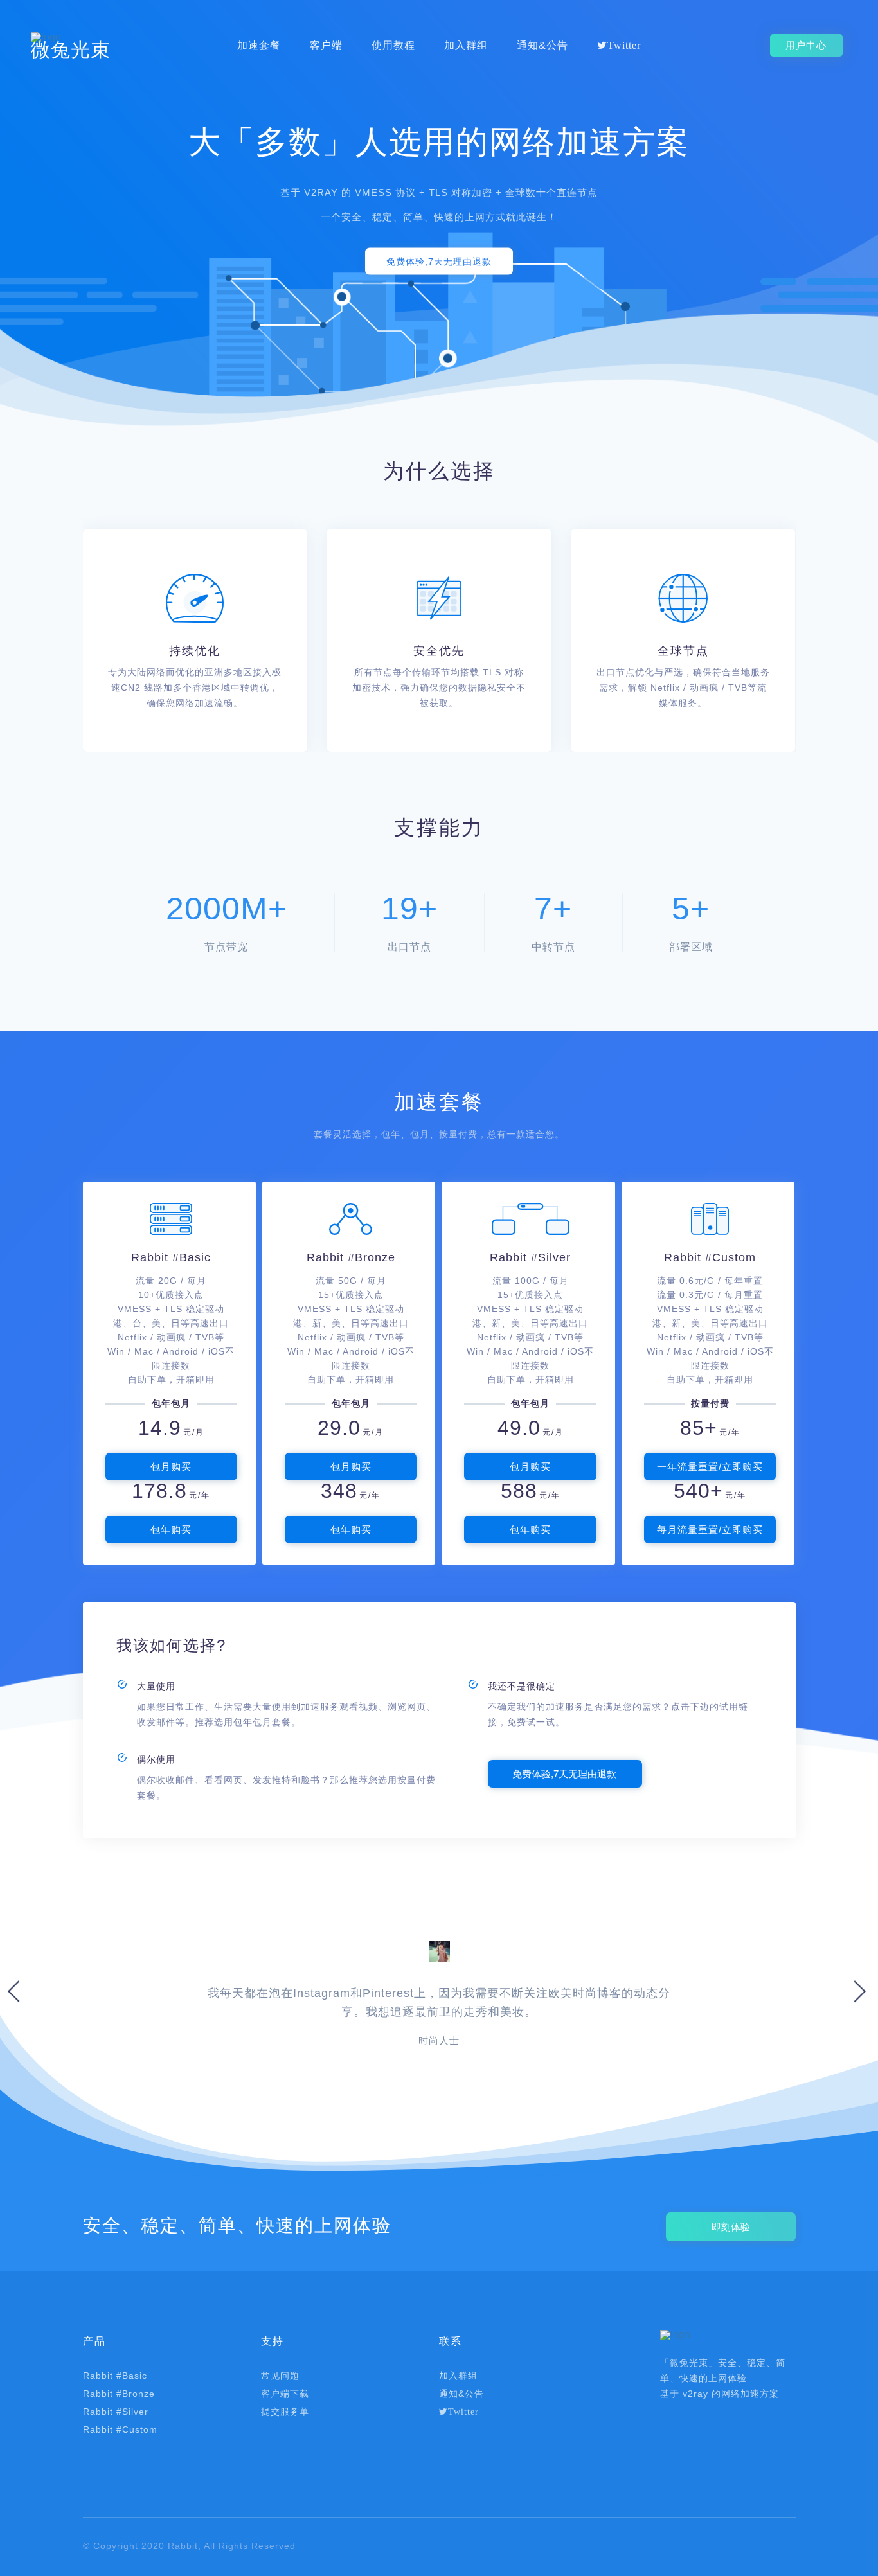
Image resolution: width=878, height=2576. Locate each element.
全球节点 (683, 651)
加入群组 (466, 46)
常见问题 (280, 2376)
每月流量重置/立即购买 (710, 1530)
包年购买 (171, 1530)
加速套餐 (259, 46)
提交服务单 (285, 2412)
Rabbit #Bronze (119, 2394)
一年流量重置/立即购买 (710, 1467)
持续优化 (195, 651)
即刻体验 (731, 2227)
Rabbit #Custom (120, 2429)
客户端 (326, 46)
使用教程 (393, 46)
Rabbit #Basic (115, 2376)
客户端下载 (285, 2394)
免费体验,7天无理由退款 (439, 262)
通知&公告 (542, 46)
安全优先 (439, 651)
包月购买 (171, 1467)
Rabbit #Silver (116, 2412)
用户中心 (806, 45)
